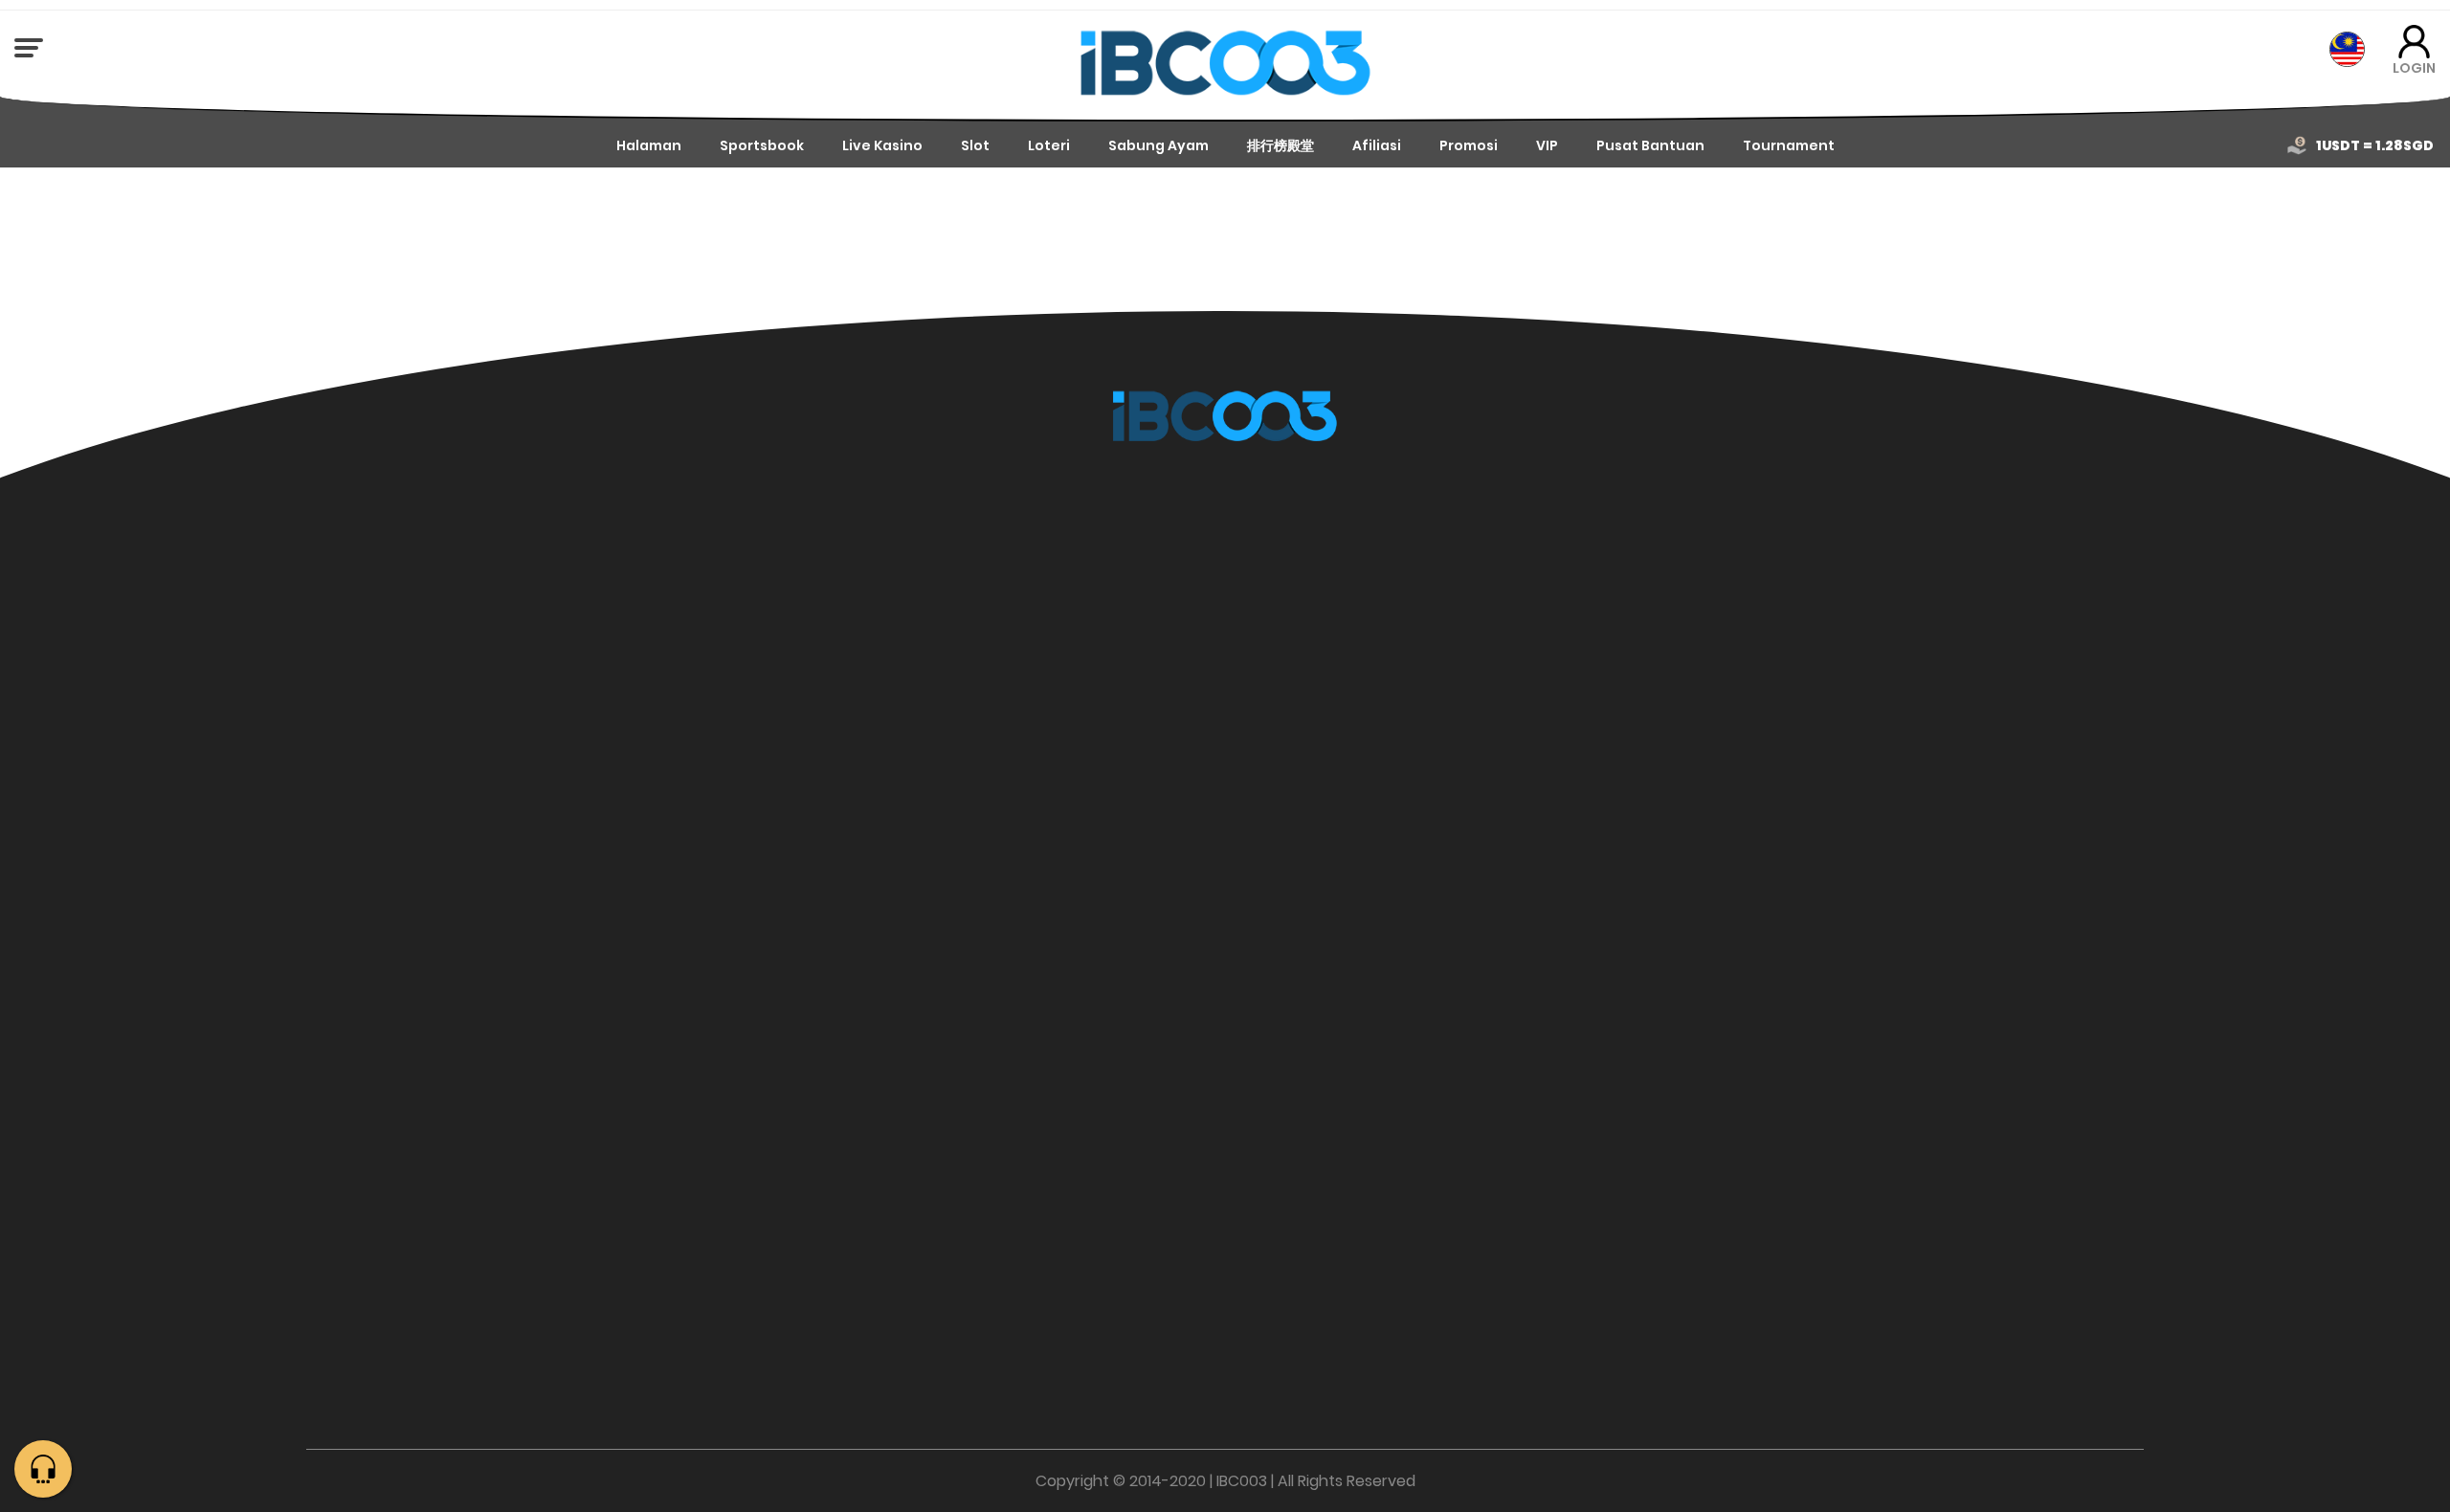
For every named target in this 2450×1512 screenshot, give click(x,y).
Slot (975, 145)
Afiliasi (1377, 145)
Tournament (1789, 145)
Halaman (649, 145)
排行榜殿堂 (1281, 145)
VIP (1547, 145)
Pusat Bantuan (1650, 145)
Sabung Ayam (1158, 145)
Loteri (1049, 145)
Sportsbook (762, 145)
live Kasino (882, 145)
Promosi (1469, 145)
